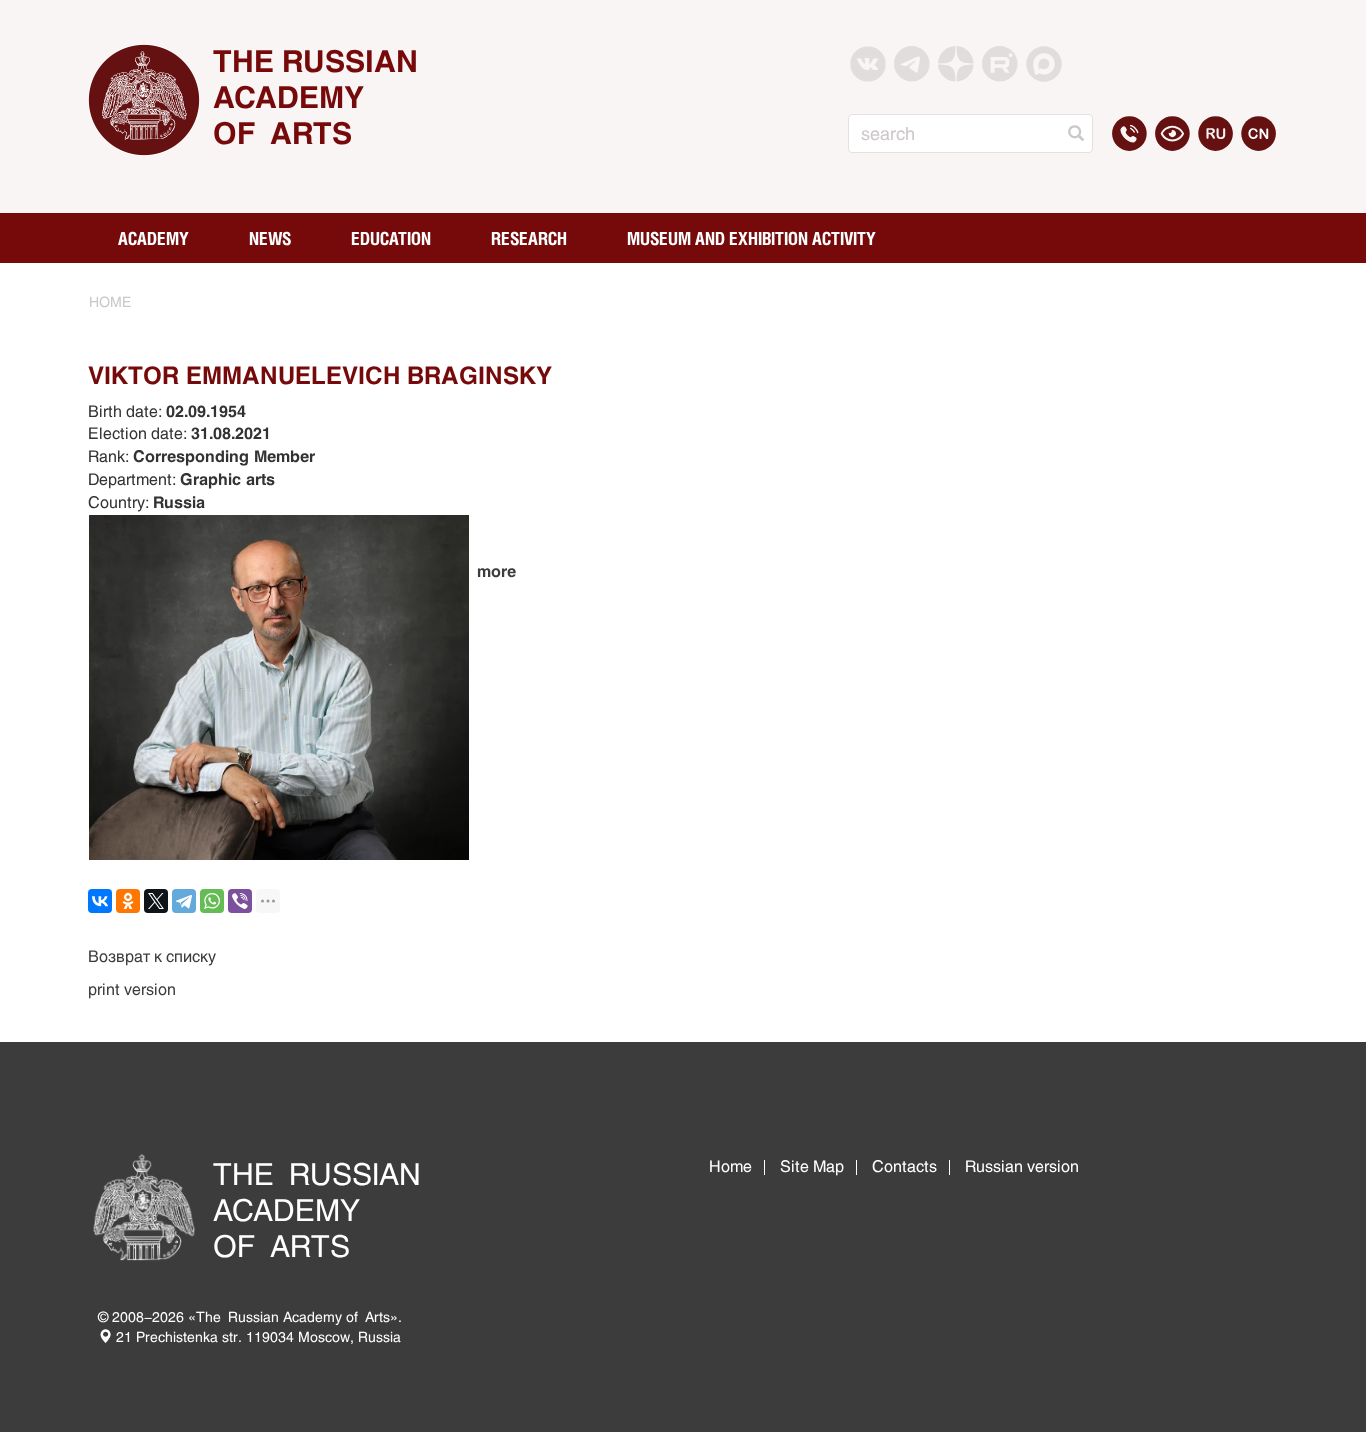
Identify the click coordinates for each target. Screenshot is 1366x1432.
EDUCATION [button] (391, 238)
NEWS (270, 238)
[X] (156, 901)
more (496, 571)
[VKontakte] (100, 901)
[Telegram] (184, 901)
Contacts (904, 1166)
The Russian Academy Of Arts (315, 97)
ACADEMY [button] (153, 238)
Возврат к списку (152, 956)
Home (730, 1166)
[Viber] (240, 901)
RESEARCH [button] (529, 238)
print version (132, 989)
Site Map (812, 1166)
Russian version (1022, 1166)
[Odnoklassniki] (128, 901)
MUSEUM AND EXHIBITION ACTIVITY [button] (751, 238)
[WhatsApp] (212, 901)
